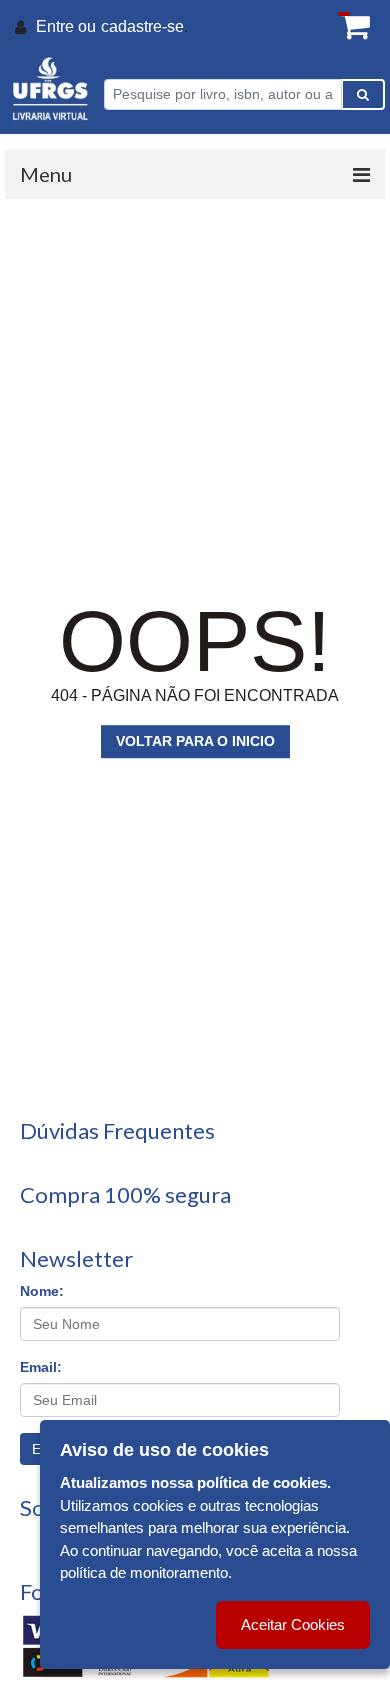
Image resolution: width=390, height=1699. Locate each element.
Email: (41, 1367)
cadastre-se (142, 26)
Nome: (42, 1291)
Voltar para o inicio (195, 741)
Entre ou (66, 26)
